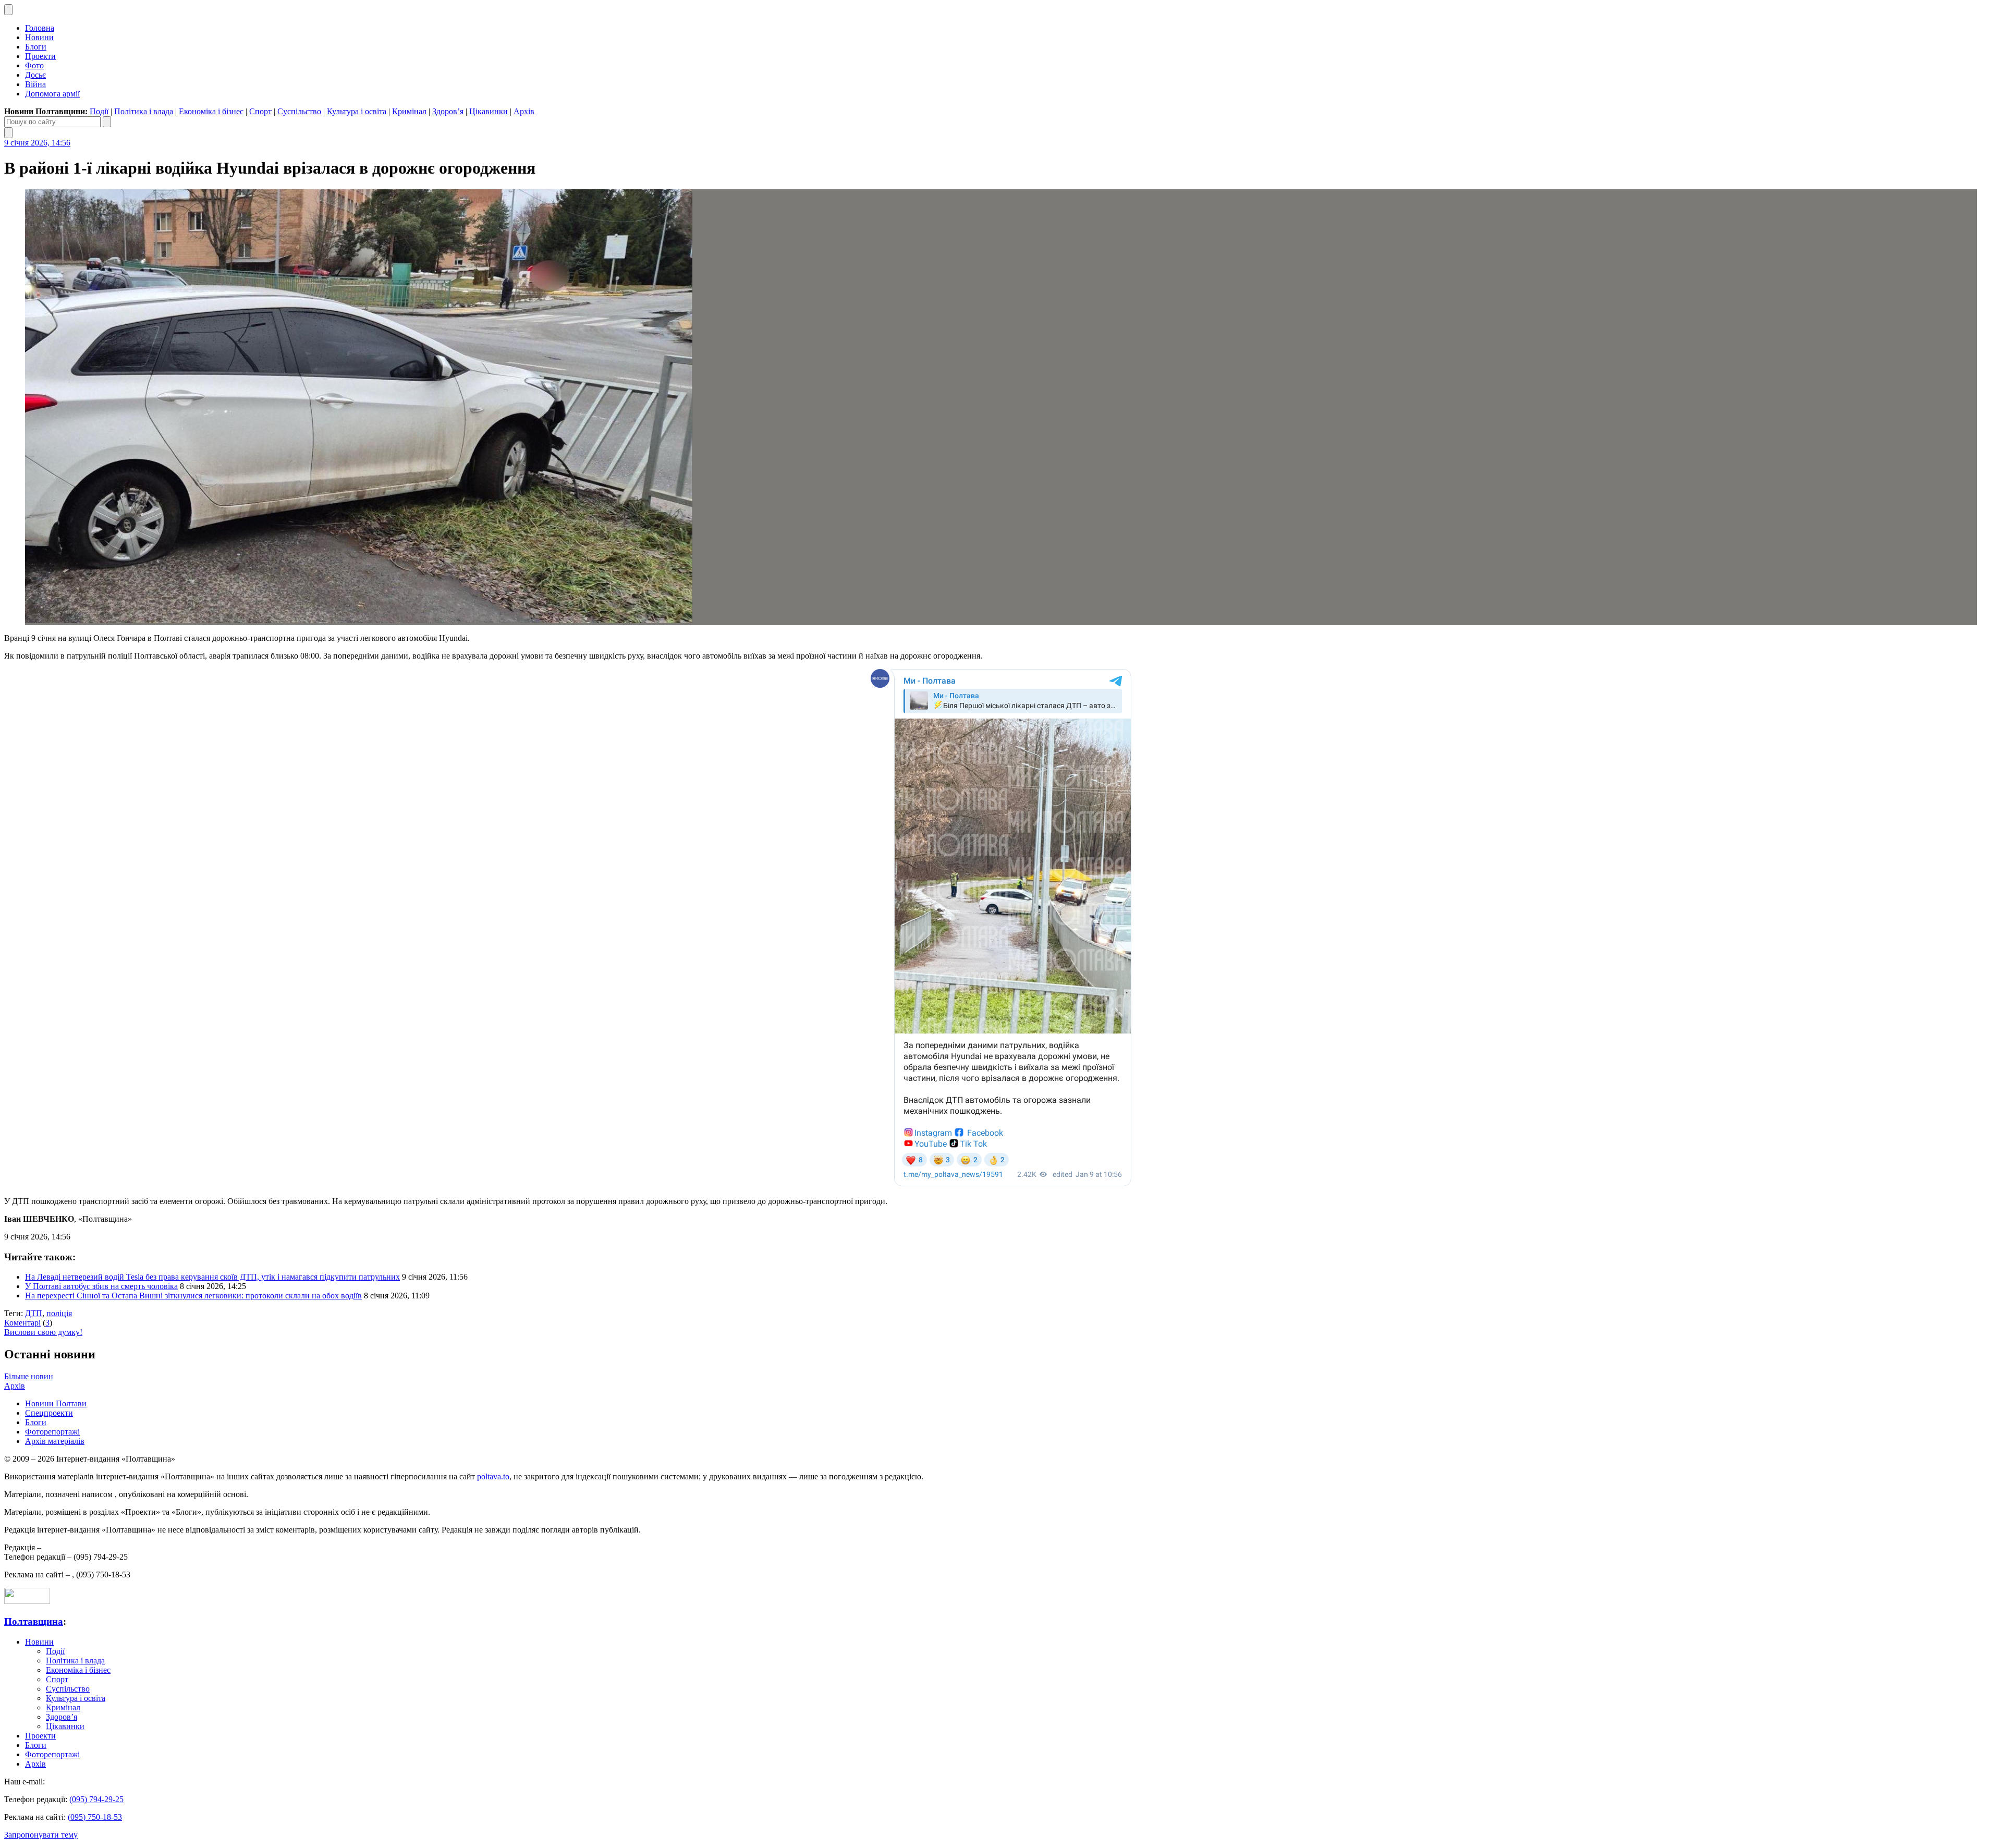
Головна (40, 28)
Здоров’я (448, 111)
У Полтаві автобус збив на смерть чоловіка (101, 1286)
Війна (35, 84)
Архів (524, 111)
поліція (59, 1313)
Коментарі (22, 1323)
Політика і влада (144, 111)
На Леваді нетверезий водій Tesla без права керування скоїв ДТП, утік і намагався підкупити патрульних (212, 1277)
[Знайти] (107, 122)
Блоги (36, 47)
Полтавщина (34, 1621)
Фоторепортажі (52, 1432)
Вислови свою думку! (43, 1332)
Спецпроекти (49, 1413)
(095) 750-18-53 (95, 1817)
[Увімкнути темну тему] (8, 10)
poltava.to (493, 1476)
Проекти (40, 56)
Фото (34, 65)
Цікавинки (489, 111)
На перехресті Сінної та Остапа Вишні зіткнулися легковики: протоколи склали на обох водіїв (193, 1296)
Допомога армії (52, 94)
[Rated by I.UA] (27, 1601)
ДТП (34, 1313)
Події (99, 111)
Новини (39, 37)
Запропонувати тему (41, 1835)
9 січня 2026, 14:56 (37, 143)
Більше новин (29, 1376)
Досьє (35, 75)
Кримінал (409, 111)
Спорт (260, 111)
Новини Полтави (56, 1403)
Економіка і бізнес (211, 111)
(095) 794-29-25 (96, 1799)
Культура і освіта (357, 111)
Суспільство (299, 111)
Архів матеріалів (55, 1441)
